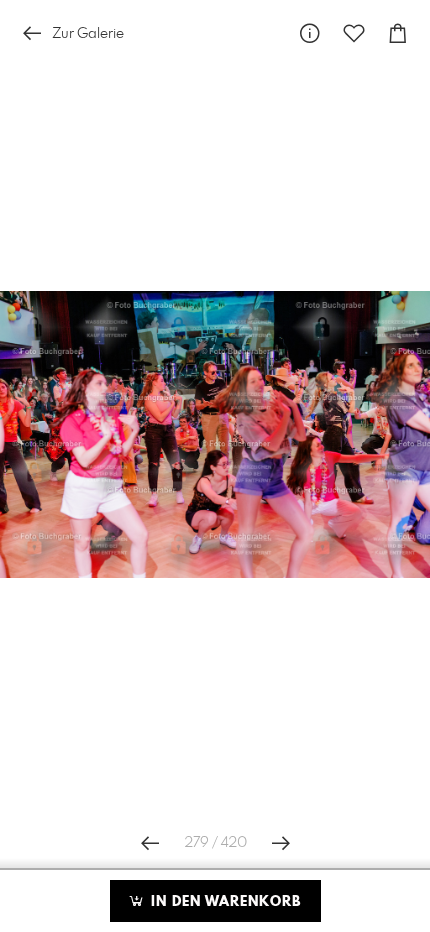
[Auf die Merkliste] (354, 33)
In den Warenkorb (223, 902)
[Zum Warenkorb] (398, 33)
